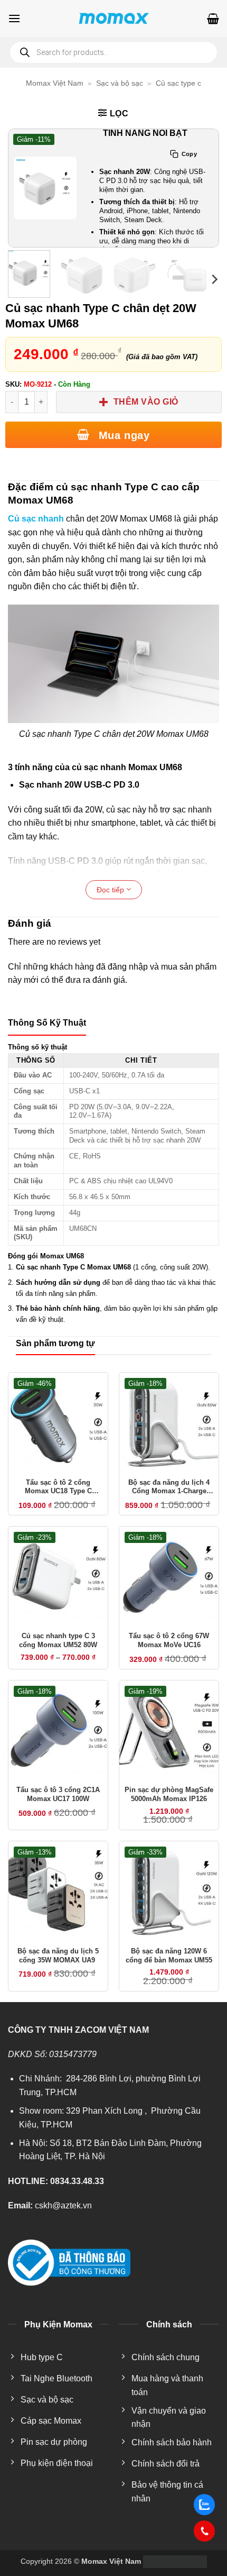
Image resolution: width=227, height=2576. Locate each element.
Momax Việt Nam (55, 83)
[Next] (204, 188)
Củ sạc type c (178, 83)
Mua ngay (122, 435)
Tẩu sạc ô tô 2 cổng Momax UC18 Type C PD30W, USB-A (58, 1487)
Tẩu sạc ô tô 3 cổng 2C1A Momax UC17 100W (58, 1794)
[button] (14, 18)
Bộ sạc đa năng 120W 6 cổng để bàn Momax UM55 (169, 1956)
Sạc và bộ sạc (120, 83)
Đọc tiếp (111, 890)
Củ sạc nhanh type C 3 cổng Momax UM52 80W (58, 1640)
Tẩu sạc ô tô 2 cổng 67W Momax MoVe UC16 (169, 1640)
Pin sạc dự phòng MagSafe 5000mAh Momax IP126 (169, 1794)
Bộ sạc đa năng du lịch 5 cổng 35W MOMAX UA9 (58, 1956)
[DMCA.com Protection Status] (174, 2561)
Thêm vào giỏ (146, 402)
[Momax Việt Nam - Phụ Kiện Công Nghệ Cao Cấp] (113, 19)
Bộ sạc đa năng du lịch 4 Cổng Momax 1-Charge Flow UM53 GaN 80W (169, 1487)
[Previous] (23, 188)
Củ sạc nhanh (36, 519)
